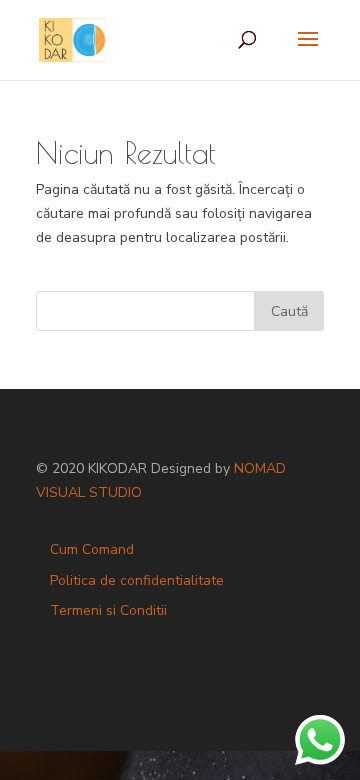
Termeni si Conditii (108, 610)
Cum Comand (92, 549)
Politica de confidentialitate (137, 580)
